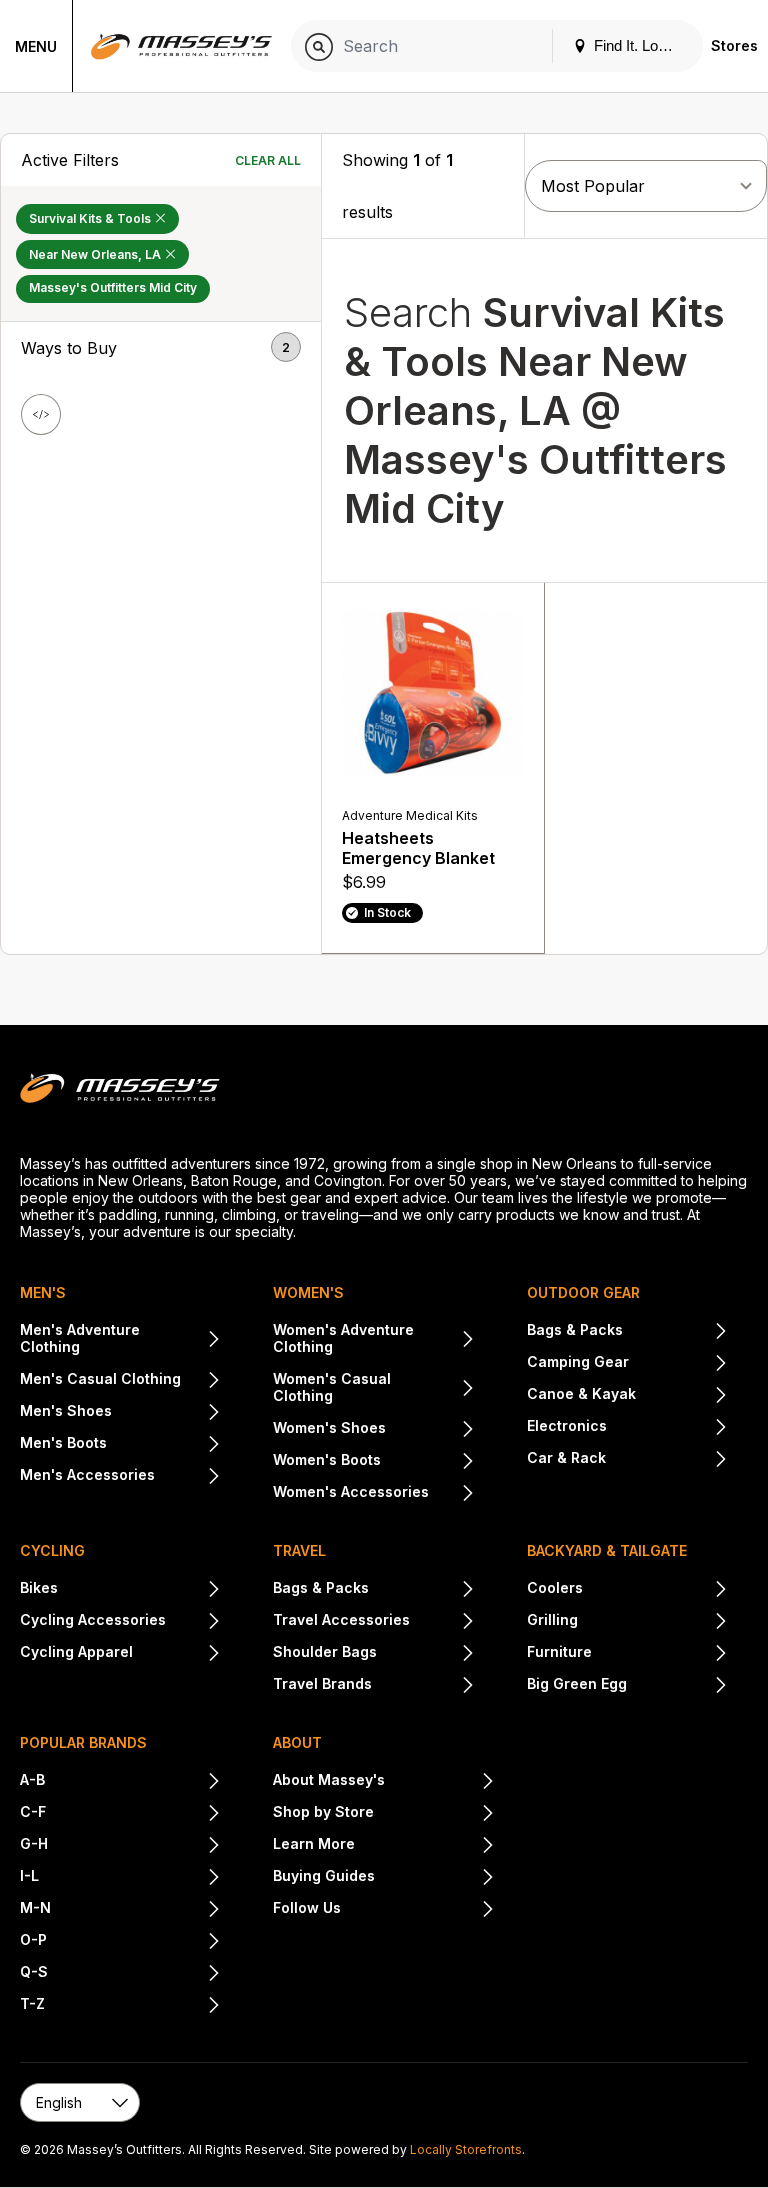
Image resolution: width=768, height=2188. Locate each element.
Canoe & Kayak (581, 1393)
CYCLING (52, 1550)
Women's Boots (327, 1459)
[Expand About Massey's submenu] (439, 1782)
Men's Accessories (87, 1474)
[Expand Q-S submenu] (134, 1974)
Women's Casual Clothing (332, 1387)
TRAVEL (299, 1550)
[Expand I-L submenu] (130, 1878)
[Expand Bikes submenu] (139, 1590)
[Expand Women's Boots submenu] (427, 1462)
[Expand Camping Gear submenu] (678, 1364)
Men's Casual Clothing (100, 1378)
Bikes (39, 1587)
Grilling (552, 1619)
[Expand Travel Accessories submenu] (442, 1622)
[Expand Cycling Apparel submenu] (177, 1654)
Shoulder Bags (325, 1651)
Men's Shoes (66, 1410)
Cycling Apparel (76, 1651)
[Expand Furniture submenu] (660, 1654)
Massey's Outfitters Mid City (113, 287)
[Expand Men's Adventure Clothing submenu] (211, 1340)
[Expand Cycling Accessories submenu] (193, 1622)
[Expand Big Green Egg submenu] (677, 1686)
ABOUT (297, 1742)
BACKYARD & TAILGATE (607, 1550)
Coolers (555, 1587)
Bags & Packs (575, 1329)
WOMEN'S (308, 1292)
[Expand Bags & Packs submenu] (675, 1332)
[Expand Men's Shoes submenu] (166, 1413)
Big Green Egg (577, 1683)
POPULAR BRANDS (83, 1742)
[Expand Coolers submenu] (655, 1590)
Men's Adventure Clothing (80, 1338)
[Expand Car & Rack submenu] (667, 1460)
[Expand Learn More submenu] (424, 1846)
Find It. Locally (639, 45)
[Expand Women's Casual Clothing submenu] (465, 1389)
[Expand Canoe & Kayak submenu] (682, 1396)
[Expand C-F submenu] (133, 1814)
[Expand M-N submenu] (136, 1910)
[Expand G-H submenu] (134, 1846)
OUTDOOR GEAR (583, 1292)
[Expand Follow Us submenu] (417, 1910)
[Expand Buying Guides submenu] (434, 1878)
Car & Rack (566, 1457)
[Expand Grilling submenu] (653, 1622)
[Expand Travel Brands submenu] (423, 1686)
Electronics (567, 1425)
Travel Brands (322, 1683)
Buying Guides (324, 1875)
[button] (161, 348)
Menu (36, 46)
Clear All (268, 160)
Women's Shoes (329, 1427)
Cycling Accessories (93, 1619)
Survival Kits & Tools (91, 218)
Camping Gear (578, 1361)
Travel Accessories (341, 1619)
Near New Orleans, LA (96, 254)
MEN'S (43, 1292)
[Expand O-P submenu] (134, 1942)
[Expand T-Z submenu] (133, 2006)
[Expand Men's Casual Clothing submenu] (201, 1381)
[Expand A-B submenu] (133, 1782)
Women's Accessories (351, 1491)
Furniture (559, 1651)
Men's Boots (63, 1442)
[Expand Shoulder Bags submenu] (425, 1654)
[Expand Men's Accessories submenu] (188, 1477)
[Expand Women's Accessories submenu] (451, 1494)
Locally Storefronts (466, 2149)
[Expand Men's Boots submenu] (164, 1445)
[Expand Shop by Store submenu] (434, 1814)
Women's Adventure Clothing (343, 1338)
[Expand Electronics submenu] (667, 1428)
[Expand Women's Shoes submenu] (430, 1430)
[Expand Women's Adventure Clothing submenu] (465, 1340)
